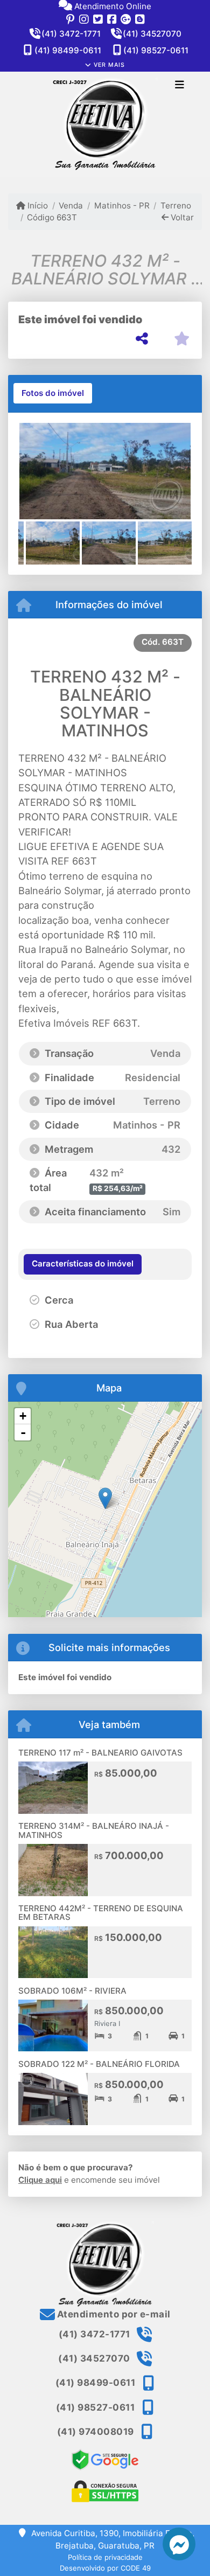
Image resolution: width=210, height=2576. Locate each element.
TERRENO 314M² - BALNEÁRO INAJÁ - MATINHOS (94, 1830)
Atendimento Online (112, 6)
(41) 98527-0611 (156, 50)
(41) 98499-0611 (68, 50)
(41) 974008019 (96, 2432)
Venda (71, 206)
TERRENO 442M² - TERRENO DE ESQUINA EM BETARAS (101, 1913)
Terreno (176, 206)
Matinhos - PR (122, 206)
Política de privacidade (105, 2557)
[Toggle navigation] (180, 86)
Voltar (181, 217)
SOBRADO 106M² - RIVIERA (72, 1991)
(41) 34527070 (152, 34)
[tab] (53, 393)
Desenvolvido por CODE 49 (105, 2568)
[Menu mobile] (105, 125)
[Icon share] (70, 19)
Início (37, 206)
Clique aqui (40, 2180)
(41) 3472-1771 (71, 34)
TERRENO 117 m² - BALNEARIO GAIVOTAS (100, 1753)
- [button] (23, 1432)
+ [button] (23, 1416)
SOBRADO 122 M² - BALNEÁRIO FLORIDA (99, 2064)
